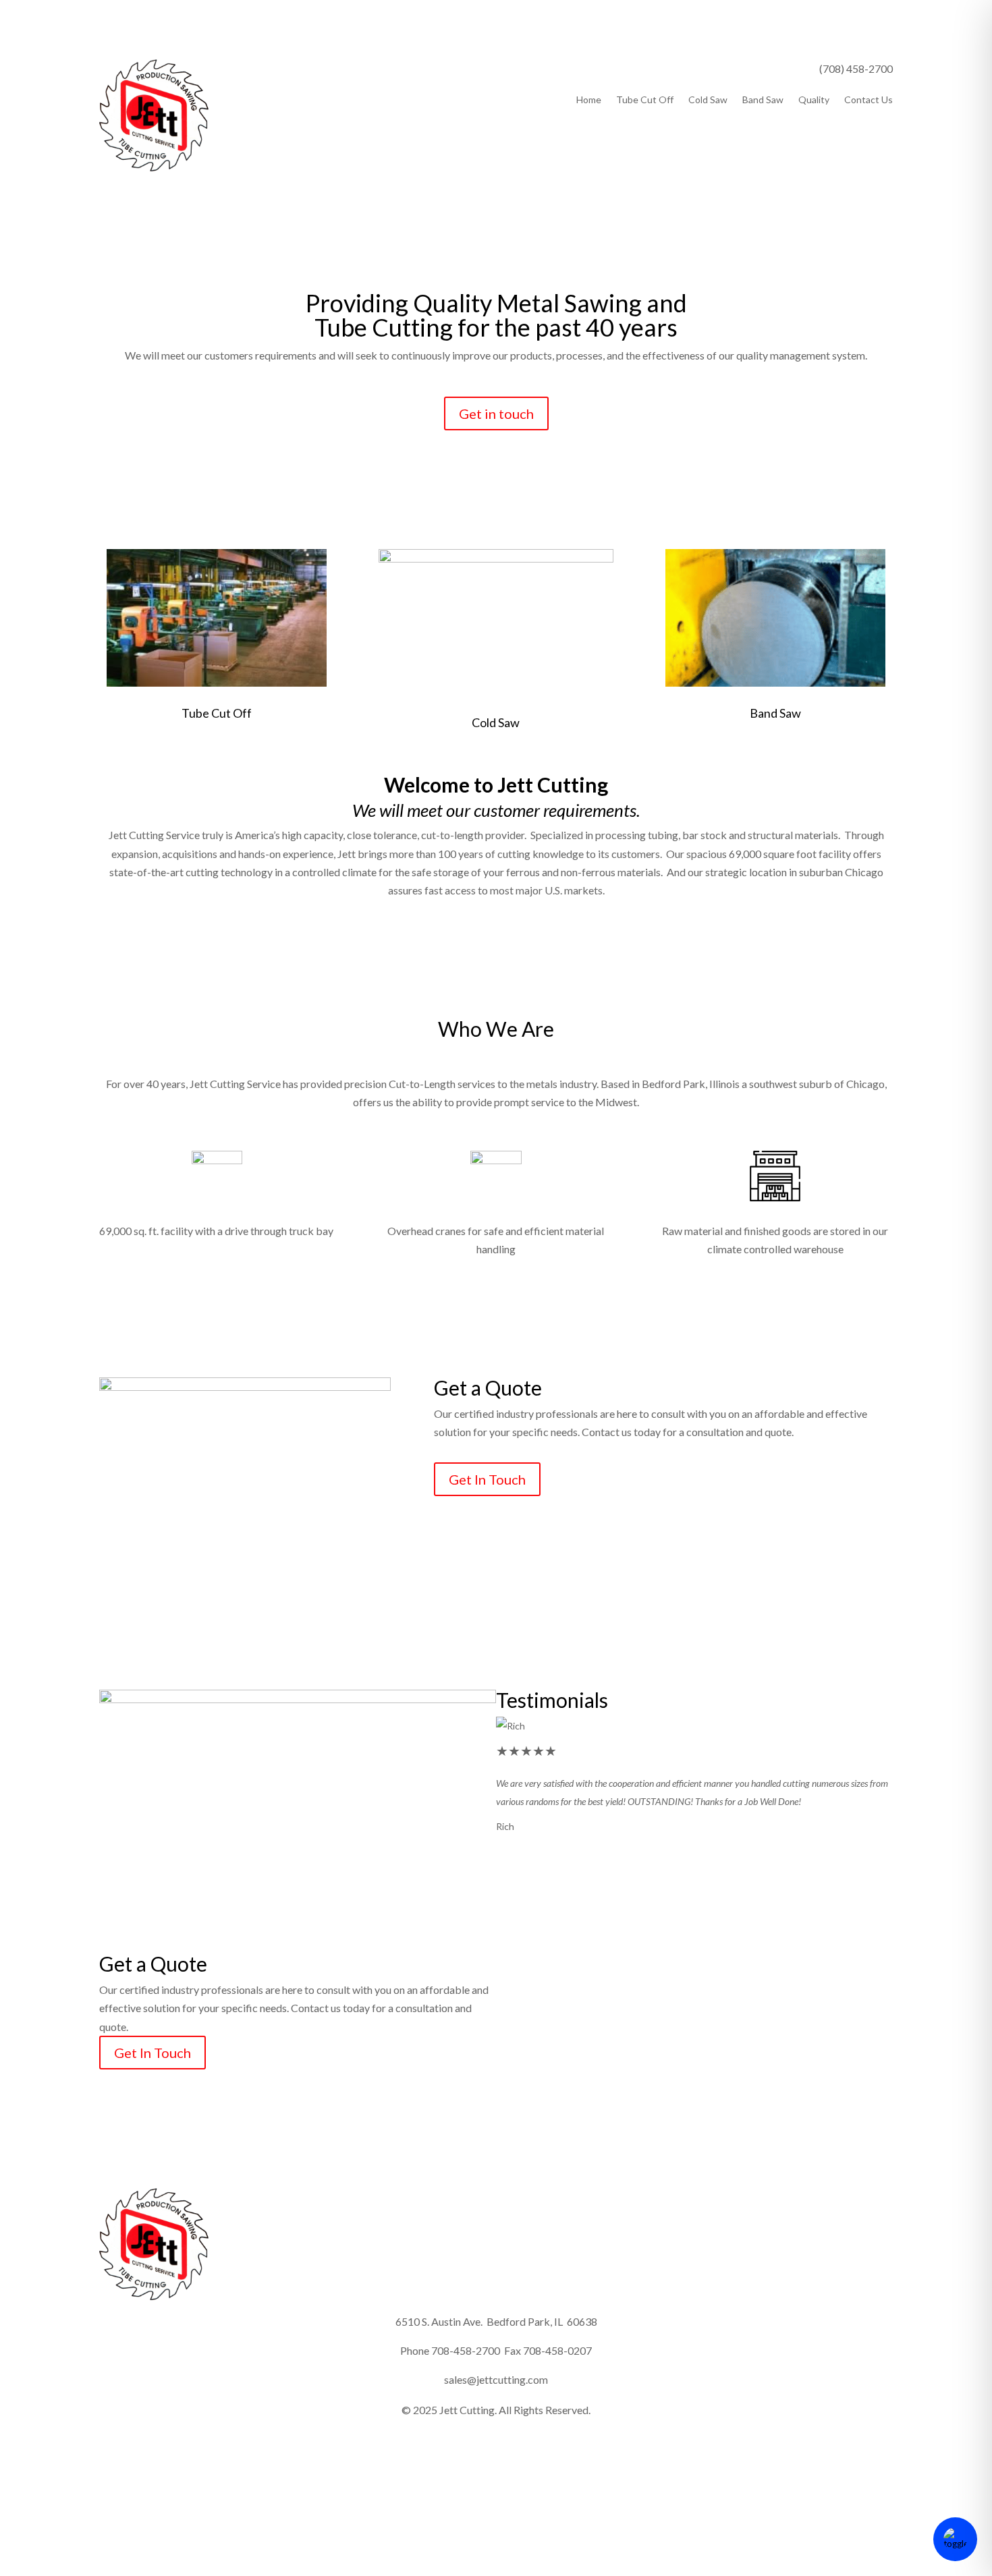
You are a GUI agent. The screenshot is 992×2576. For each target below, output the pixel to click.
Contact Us (869, 100)
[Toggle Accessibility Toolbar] (955, 2539)
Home (589, 100)
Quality (814, 100)
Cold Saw (708, 100)
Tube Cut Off (645, 100)
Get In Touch (487, 1479)
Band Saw (763, 100)
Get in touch (496, 413)
